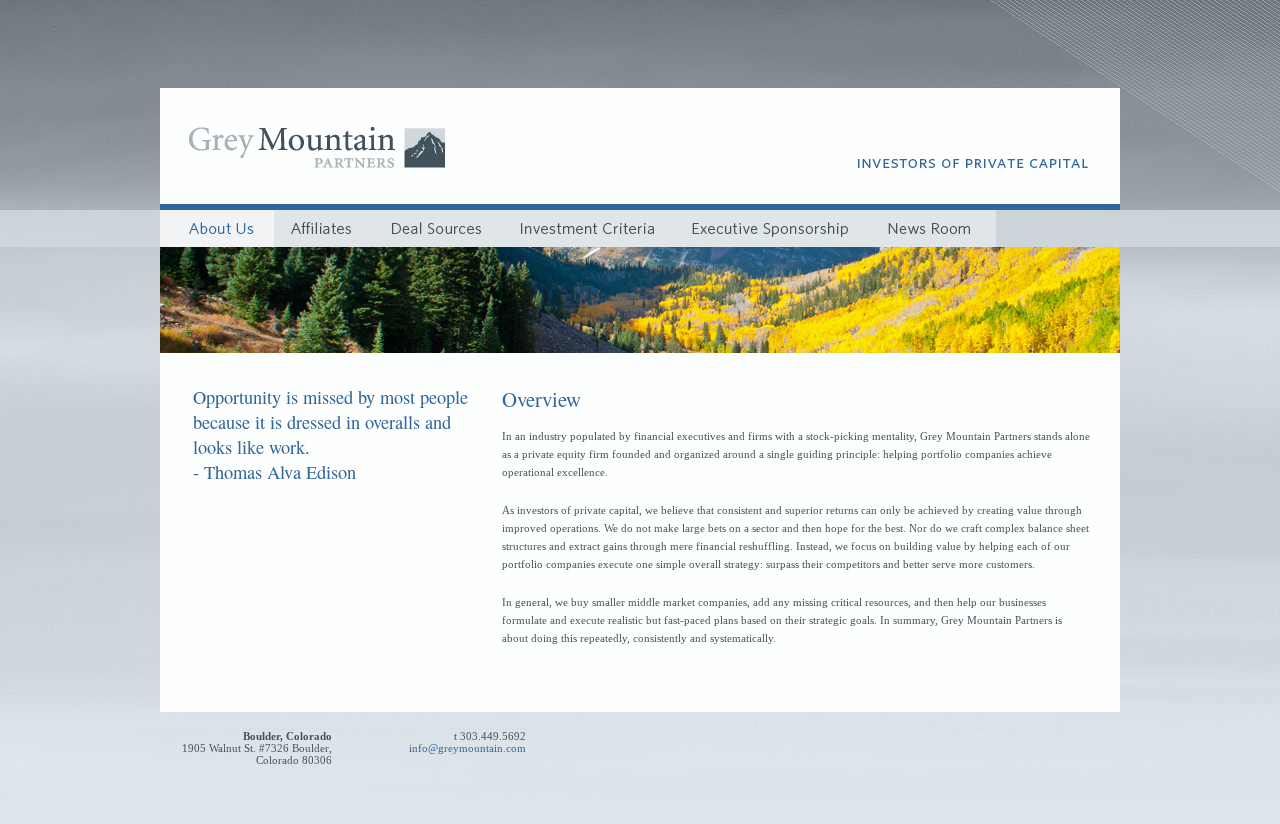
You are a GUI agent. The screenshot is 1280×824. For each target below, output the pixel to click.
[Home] (307, 167)
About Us (217, 228)
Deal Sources (436, 228)
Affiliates (324, 228)
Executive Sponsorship (771, 228)
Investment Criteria (588, 228)
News (931, 228)
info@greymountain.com (467, 748)
